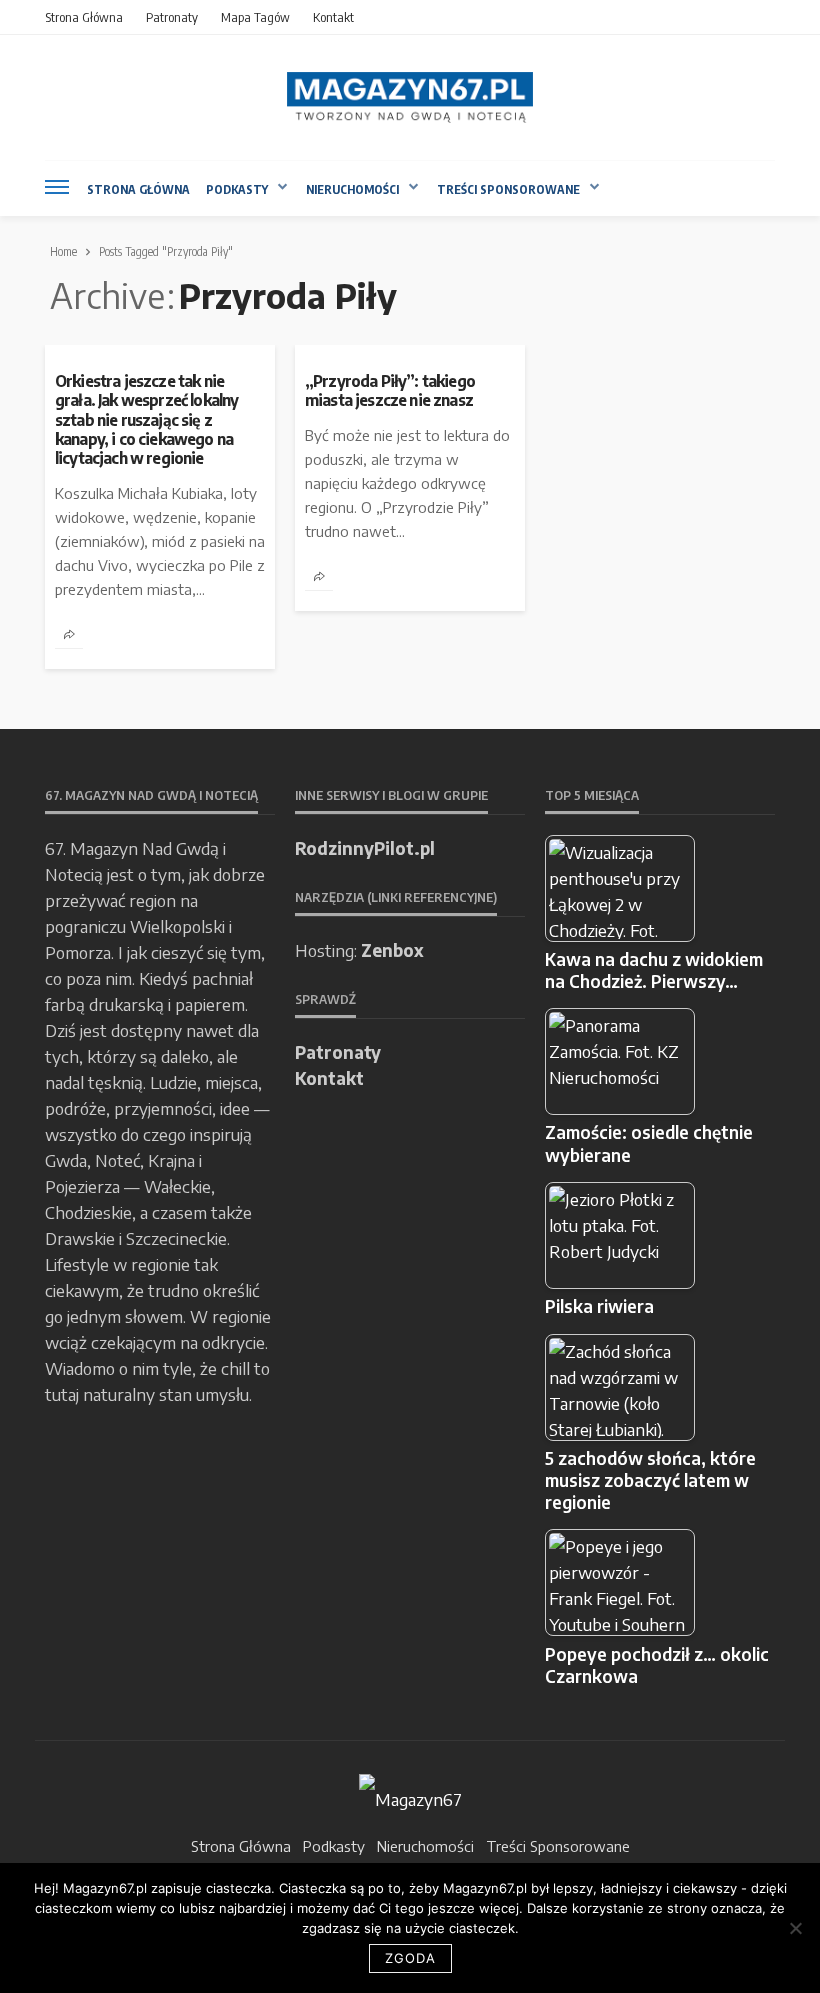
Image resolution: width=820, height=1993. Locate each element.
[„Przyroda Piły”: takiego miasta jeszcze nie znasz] (410, 353)
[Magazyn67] (410, 1796)
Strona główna (84, 17)
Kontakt (333, 17)
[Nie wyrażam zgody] (795, 1928)
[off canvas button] (57, 187)
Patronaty (172, 17)
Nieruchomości (352, 189)
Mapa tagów (255, 17)
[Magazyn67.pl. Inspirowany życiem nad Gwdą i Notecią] (410, 97)
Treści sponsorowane (508, 189)
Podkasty (237, 189)
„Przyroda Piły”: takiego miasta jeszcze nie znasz (390, 390)
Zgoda (410, 1958)
